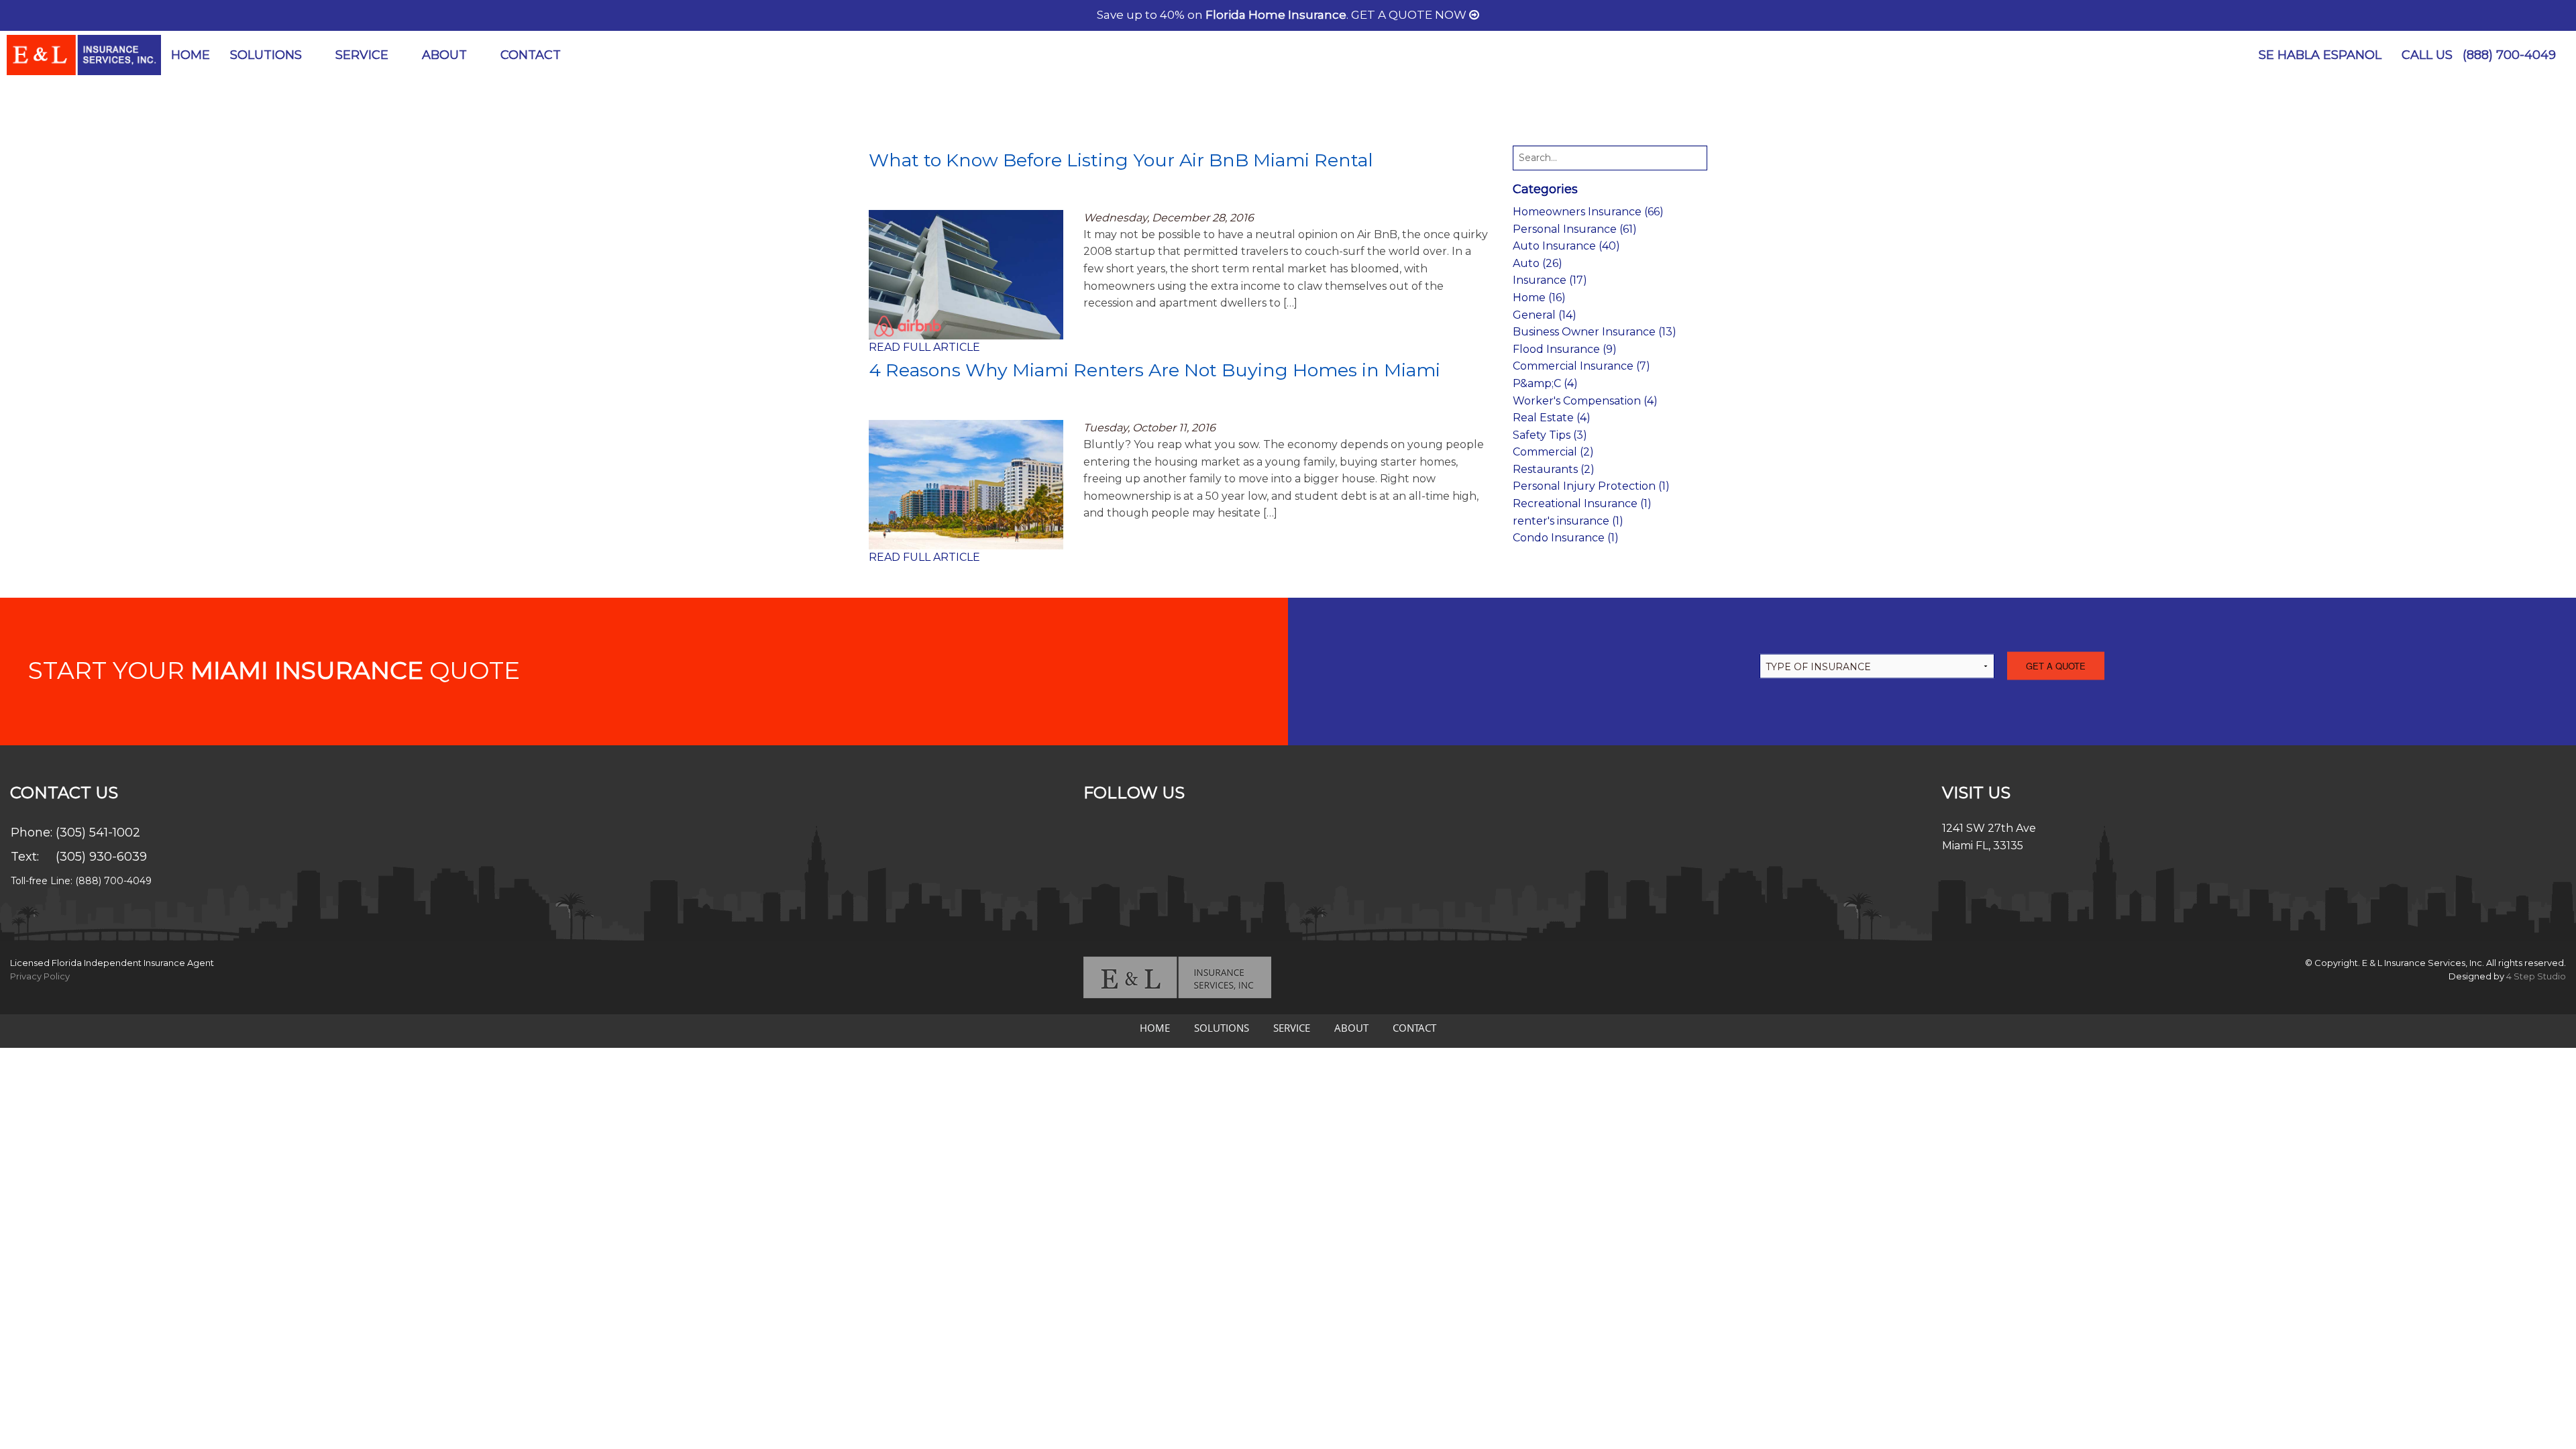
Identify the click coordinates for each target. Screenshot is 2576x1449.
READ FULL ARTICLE (924, 347)
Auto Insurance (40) (1566, 246)
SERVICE (362, 55)
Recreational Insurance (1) (1582, 503)
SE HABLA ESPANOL (2320, 55)
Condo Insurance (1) (1566, 538)
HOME (191, 55)
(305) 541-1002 (98, 833)
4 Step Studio (2536, 976)
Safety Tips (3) (1550, 435)
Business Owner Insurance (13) (1595, 332)
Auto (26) (1538, 263)
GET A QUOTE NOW (1410, 15)
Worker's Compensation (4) (1585, 401)
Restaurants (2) (1554, 469)
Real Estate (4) (1552, 418)
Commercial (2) (1553, 452)
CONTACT (531, 55)
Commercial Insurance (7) (1581, 366)
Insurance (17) (1550, 280)
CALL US (2479, 55)
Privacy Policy (40, 976)
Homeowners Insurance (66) (1588, 212)
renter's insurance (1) (1568, 521)
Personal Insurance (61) (1575, 229)
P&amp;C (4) (1545, 383)
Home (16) (1539, 298)
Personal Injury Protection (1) (1591, 486)
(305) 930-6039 (101, 857)
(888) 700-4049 (2509, 55)
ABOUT (444, 55)
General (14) (1545, 315)
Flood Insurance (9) (1565, 349)
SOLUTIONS (266, 55)
